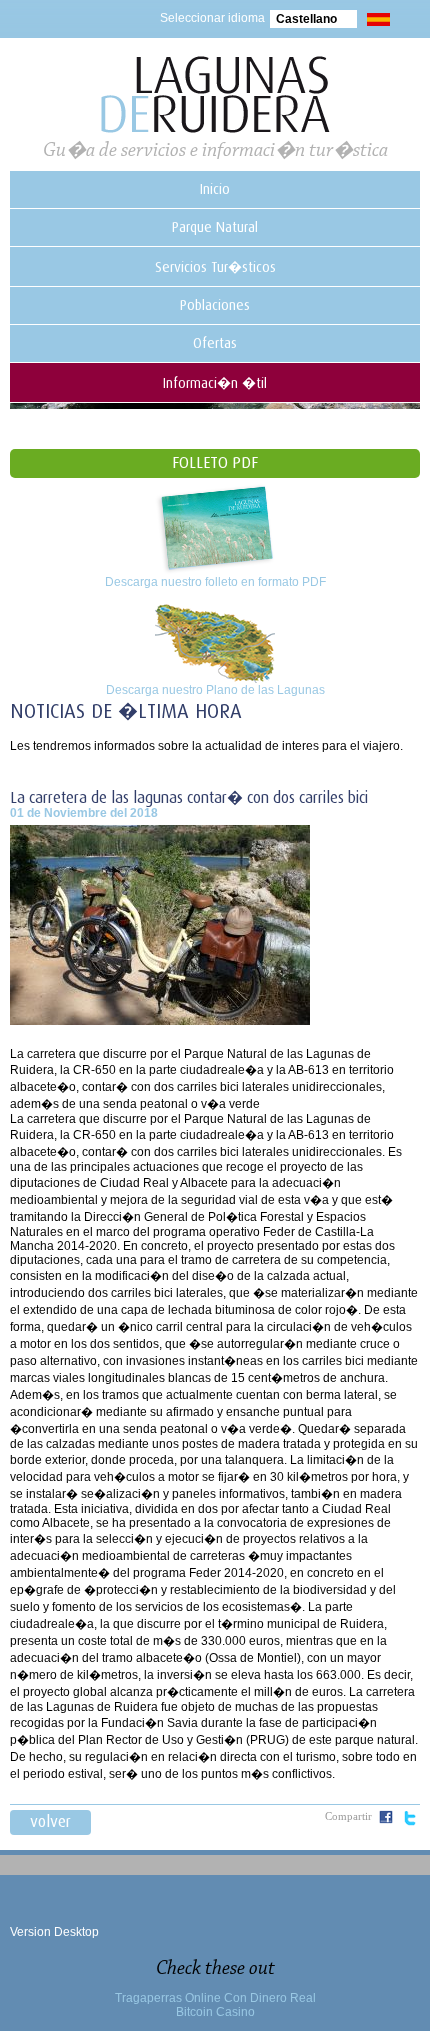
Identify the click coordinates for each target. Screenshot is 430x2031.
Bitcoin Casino (215, 2012)
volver (50, 1822)
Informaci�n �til (215, 383)
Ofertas (215, 343)
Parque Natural (215, 227)
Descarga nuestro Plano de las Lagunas (215, 690)
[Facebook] (386, 1820)
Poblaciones (215, 305)
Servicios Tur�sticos (215, 267)
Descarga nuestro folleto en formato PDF (215, 582)
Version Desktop (54, 1932)
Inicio (215, 189)
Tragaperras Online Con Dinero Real (215, 1998)
